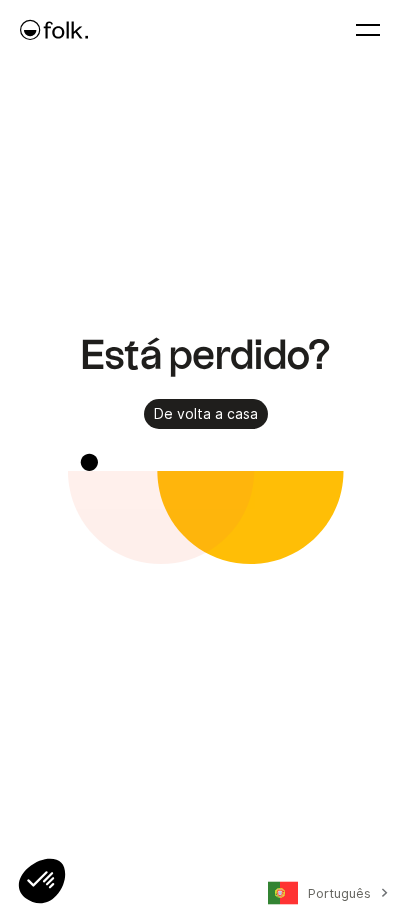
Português (339, 893)
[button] (42, 881)
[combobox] (325, 897)
